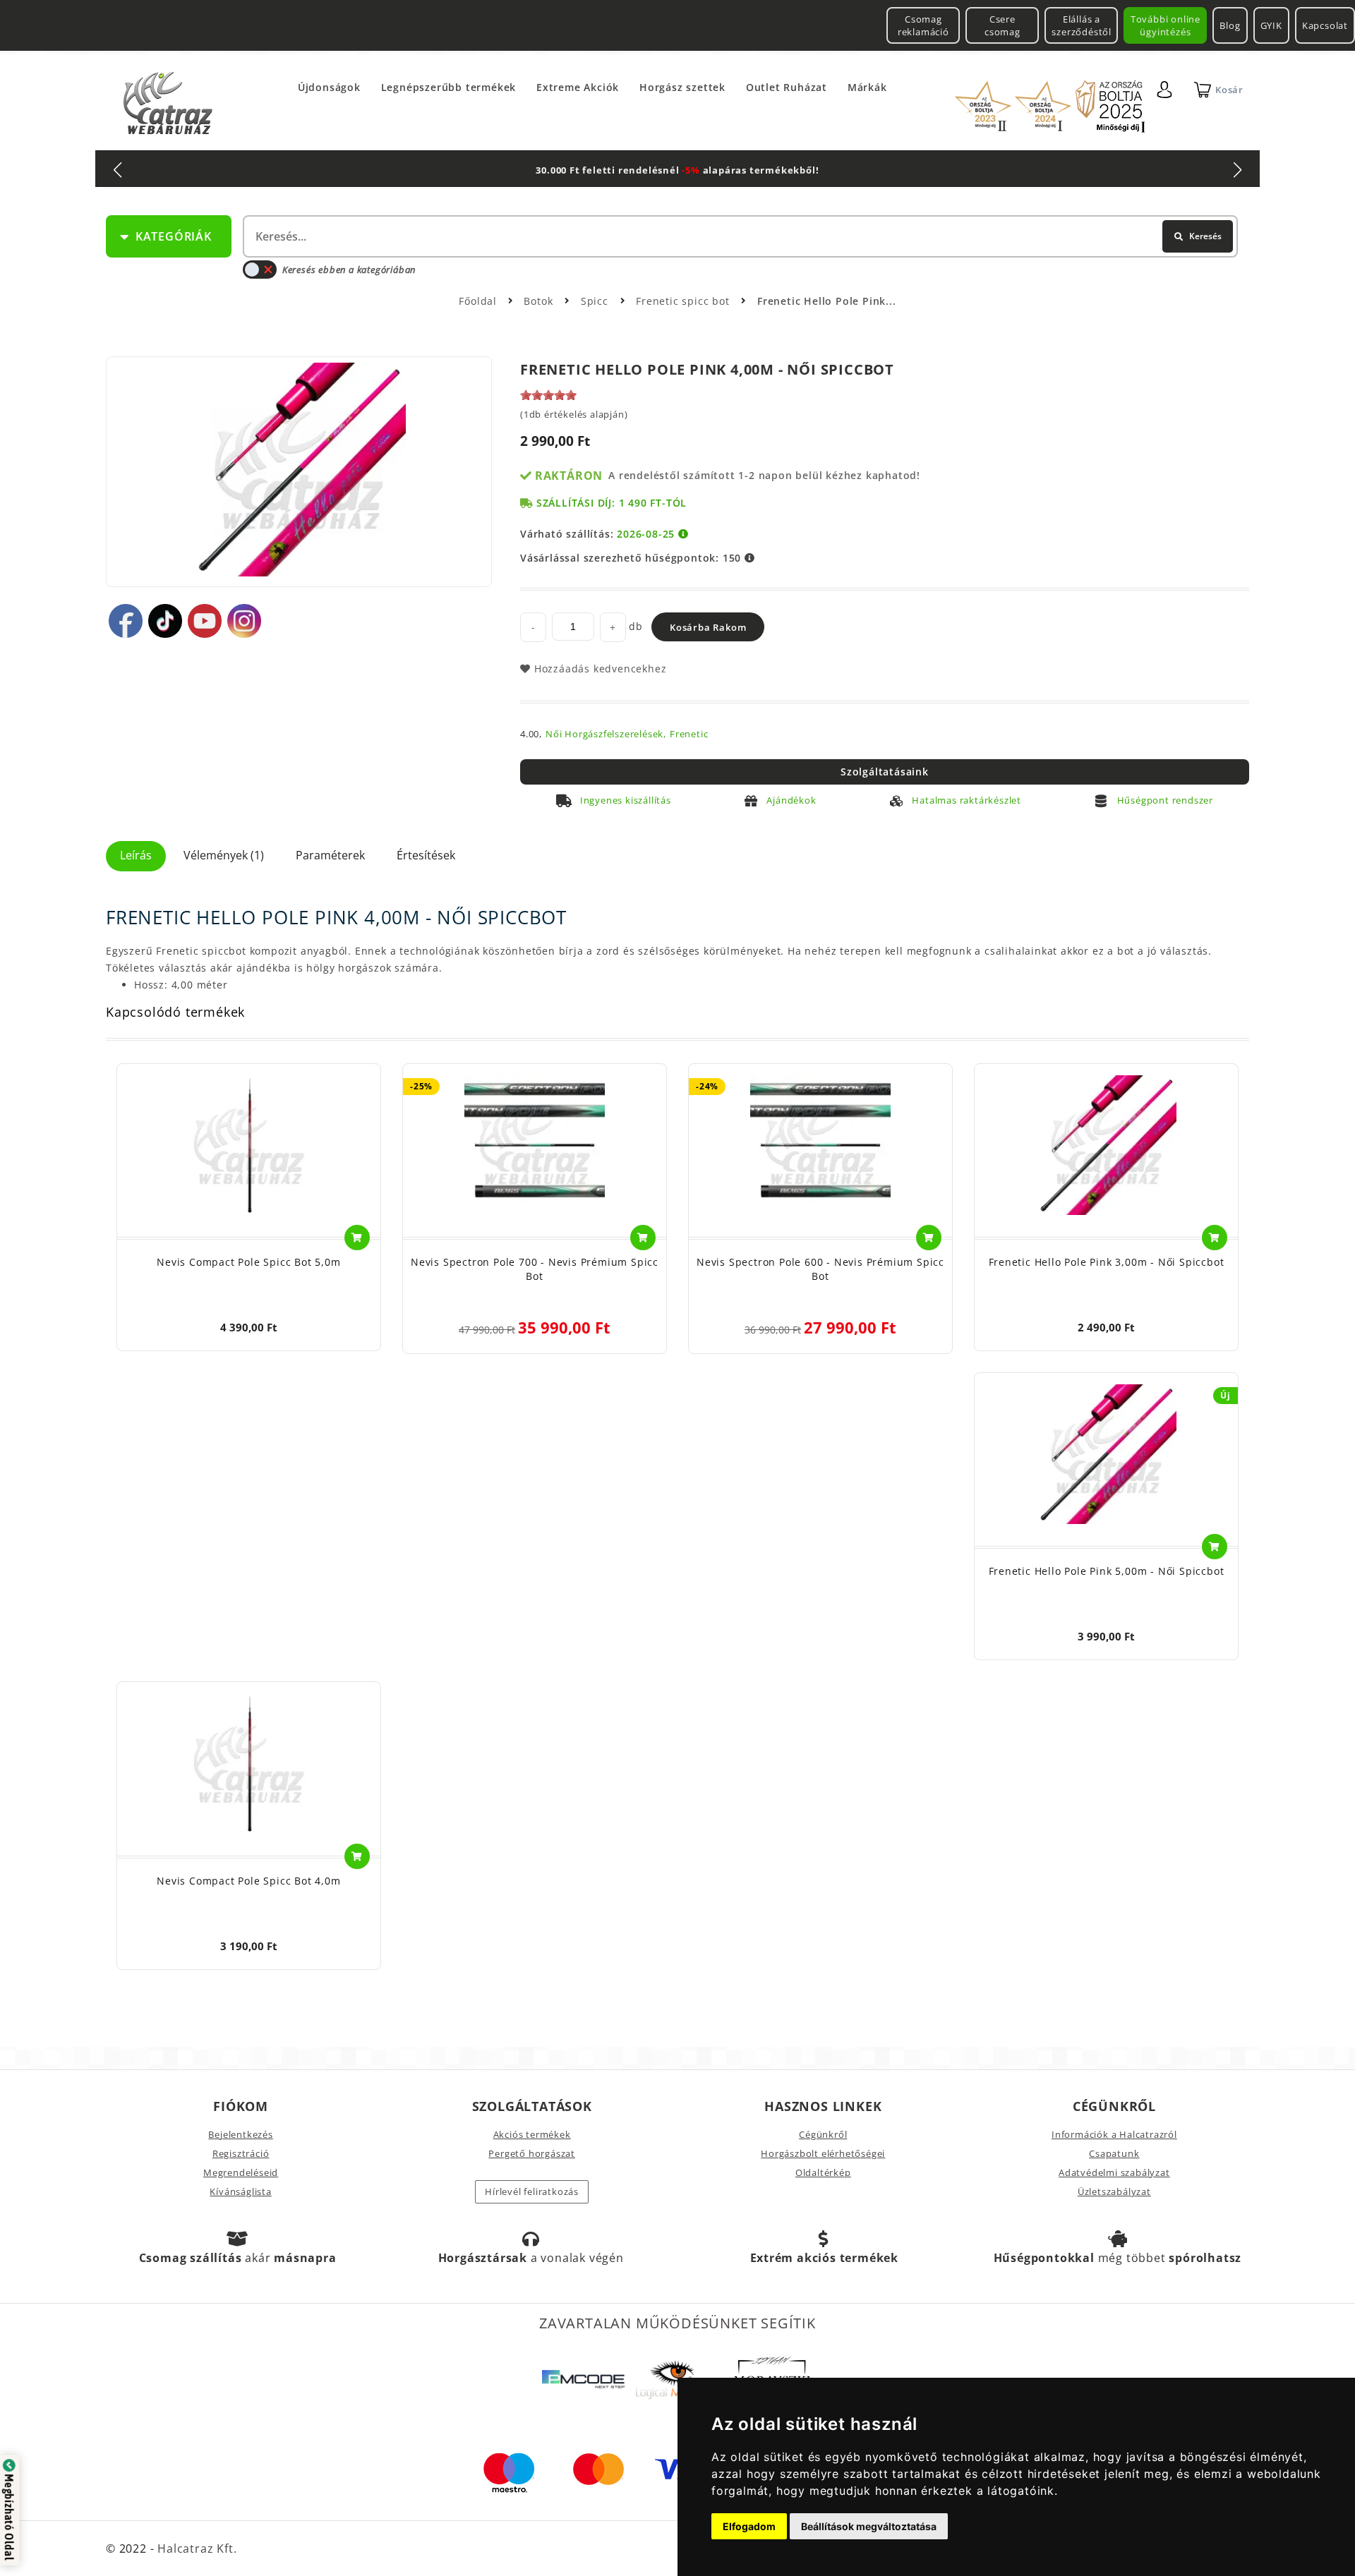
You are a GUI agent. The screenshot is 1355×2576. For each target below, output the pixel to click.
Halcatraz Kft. (195, 2548)
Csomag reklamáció (923, 25)
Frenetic (689, 734)
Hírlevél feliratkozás (532, 2191)
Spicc (596, 301)
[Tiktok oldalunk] (165, 621)
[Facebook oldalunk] (126, 621)
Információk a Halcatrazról (1114, 2134)
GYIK (1271, 25)
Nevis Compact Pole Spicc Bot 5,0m (248, 1262)
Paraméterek (330, 855)
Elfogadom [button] (749, 2526)
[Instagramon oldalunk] (244, 621)
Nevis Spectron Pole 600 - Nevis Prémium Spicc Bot (820, 1269)
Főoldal (478, 301)
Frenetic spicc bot (684, 301)
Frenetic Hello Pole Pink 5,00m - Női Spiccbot (1107, 1571)
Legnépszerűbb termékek (449, 87)
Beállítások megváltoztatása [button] (869, 2526)
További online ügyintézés (1166, 25)
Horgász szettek (682, 87)
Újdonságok (329, 87)
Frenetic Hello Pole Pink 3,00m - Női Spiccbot (1107, 1262)
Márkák (867, 87)
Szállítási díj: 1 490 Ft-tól (612, 503)
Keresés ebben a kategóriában (349, 270)
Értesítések (426, 855)
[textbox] (739, 236)
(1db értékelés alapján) (574, 414)
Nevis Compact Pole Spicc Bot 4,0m (248, 1881)
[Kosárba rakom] (357, 1238)
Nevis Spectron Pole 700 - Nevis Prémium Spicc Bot (535, 1269)
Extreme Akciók (578, 87)
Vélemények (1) (224, 855)
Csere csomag (1002, 25)
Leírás (136, 855)
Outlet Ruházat (787, 87)
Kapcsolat (1325, 25)
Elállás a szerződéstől (1082, 25)
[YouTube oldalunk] (205, 621)
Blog (1230, 25)
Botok (540, 301)
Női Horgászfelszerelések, (606, 734)
